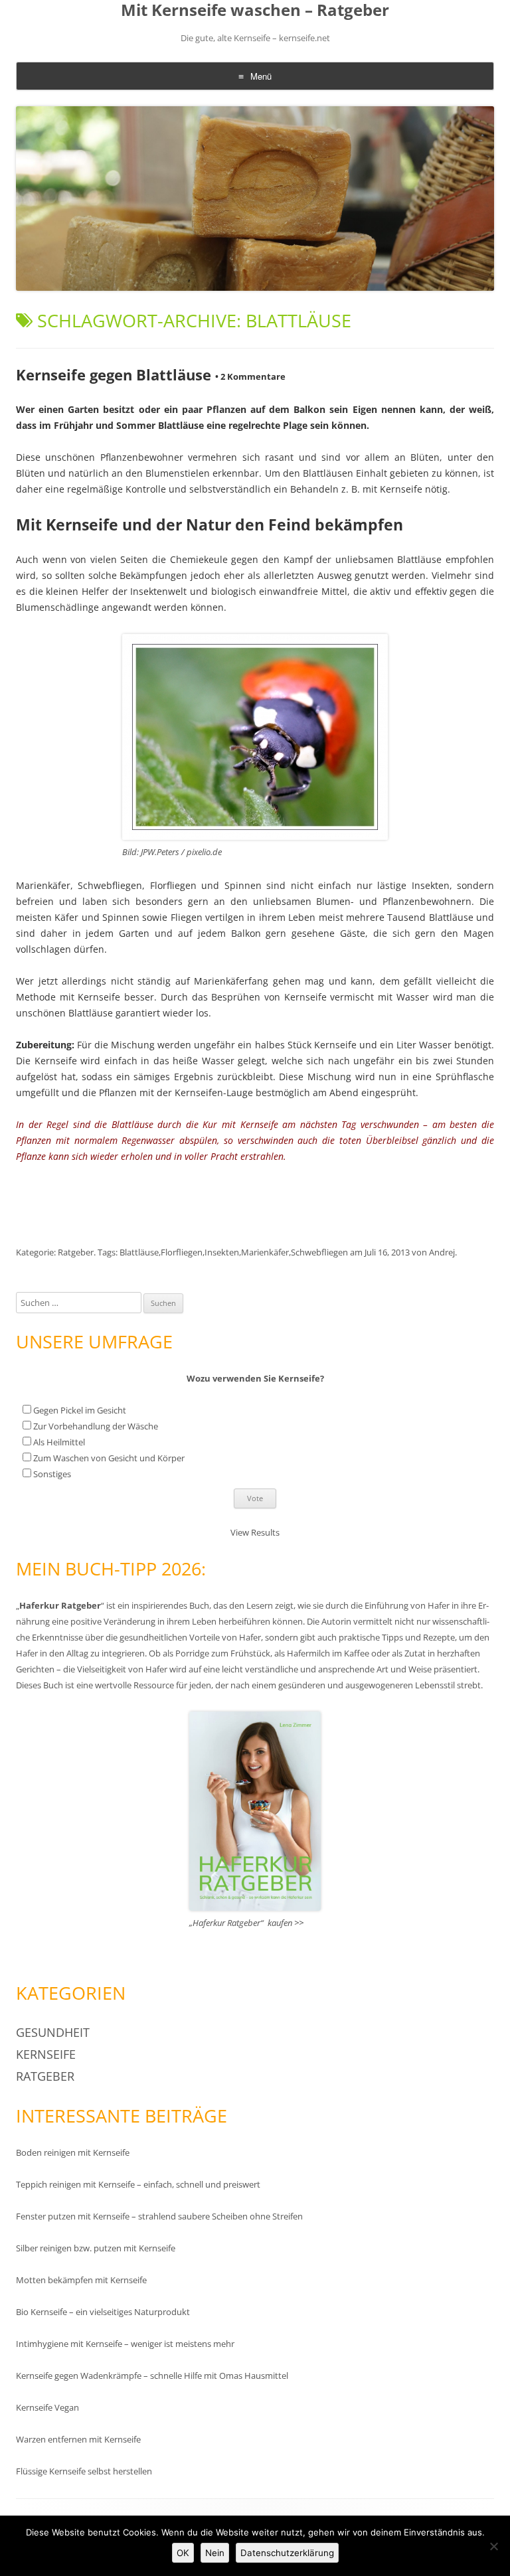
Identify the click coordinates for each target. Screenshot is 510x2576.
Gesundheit (53, 2032)
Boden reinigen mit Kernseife (73, 2152)
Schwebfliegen (319, 1252)
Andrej (442, 1252)
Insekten (222, 1252)
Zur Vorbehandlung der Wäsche (96, 1426)
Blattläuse (139, 1252)
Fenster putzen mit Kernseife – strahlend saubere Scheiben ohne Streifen (159, 2216)
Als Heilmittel (59, 1442)
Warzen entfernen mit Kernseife (78, 2439)
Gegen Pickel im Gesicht (80, 1410)
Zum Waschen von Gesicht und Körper (109, 1458)
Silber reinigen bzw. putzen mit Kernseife (96, 2248)
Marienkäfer (265, 1252)
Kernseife (46, 2054)
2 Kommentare (250, 376)
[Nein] (493, 2546)
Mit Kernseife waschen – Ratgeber (255, 10)
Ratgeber (76, 1252)
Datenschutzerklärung (287, 2553)
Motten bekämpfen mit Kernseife (81, 2280)
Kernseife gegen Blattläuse (114, 374)
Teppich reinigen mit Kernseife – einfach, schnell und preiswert (138, 2184)
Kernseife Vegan (47, 2407)
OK (183, 2553)
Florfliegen (182, 1252)
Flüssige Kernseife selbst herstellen (84, 2471)
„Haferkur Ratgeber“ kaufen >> (246, 1923)
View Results (255, 1532)
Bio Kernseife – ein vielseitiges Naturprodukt (103, 2312)
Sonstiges (52, 1474)
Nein (215, 2553)
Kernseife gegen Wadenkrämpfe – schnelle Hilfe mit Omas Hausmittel (152, 2375)
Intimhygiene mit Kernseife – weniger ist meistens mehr (125, 2344)
